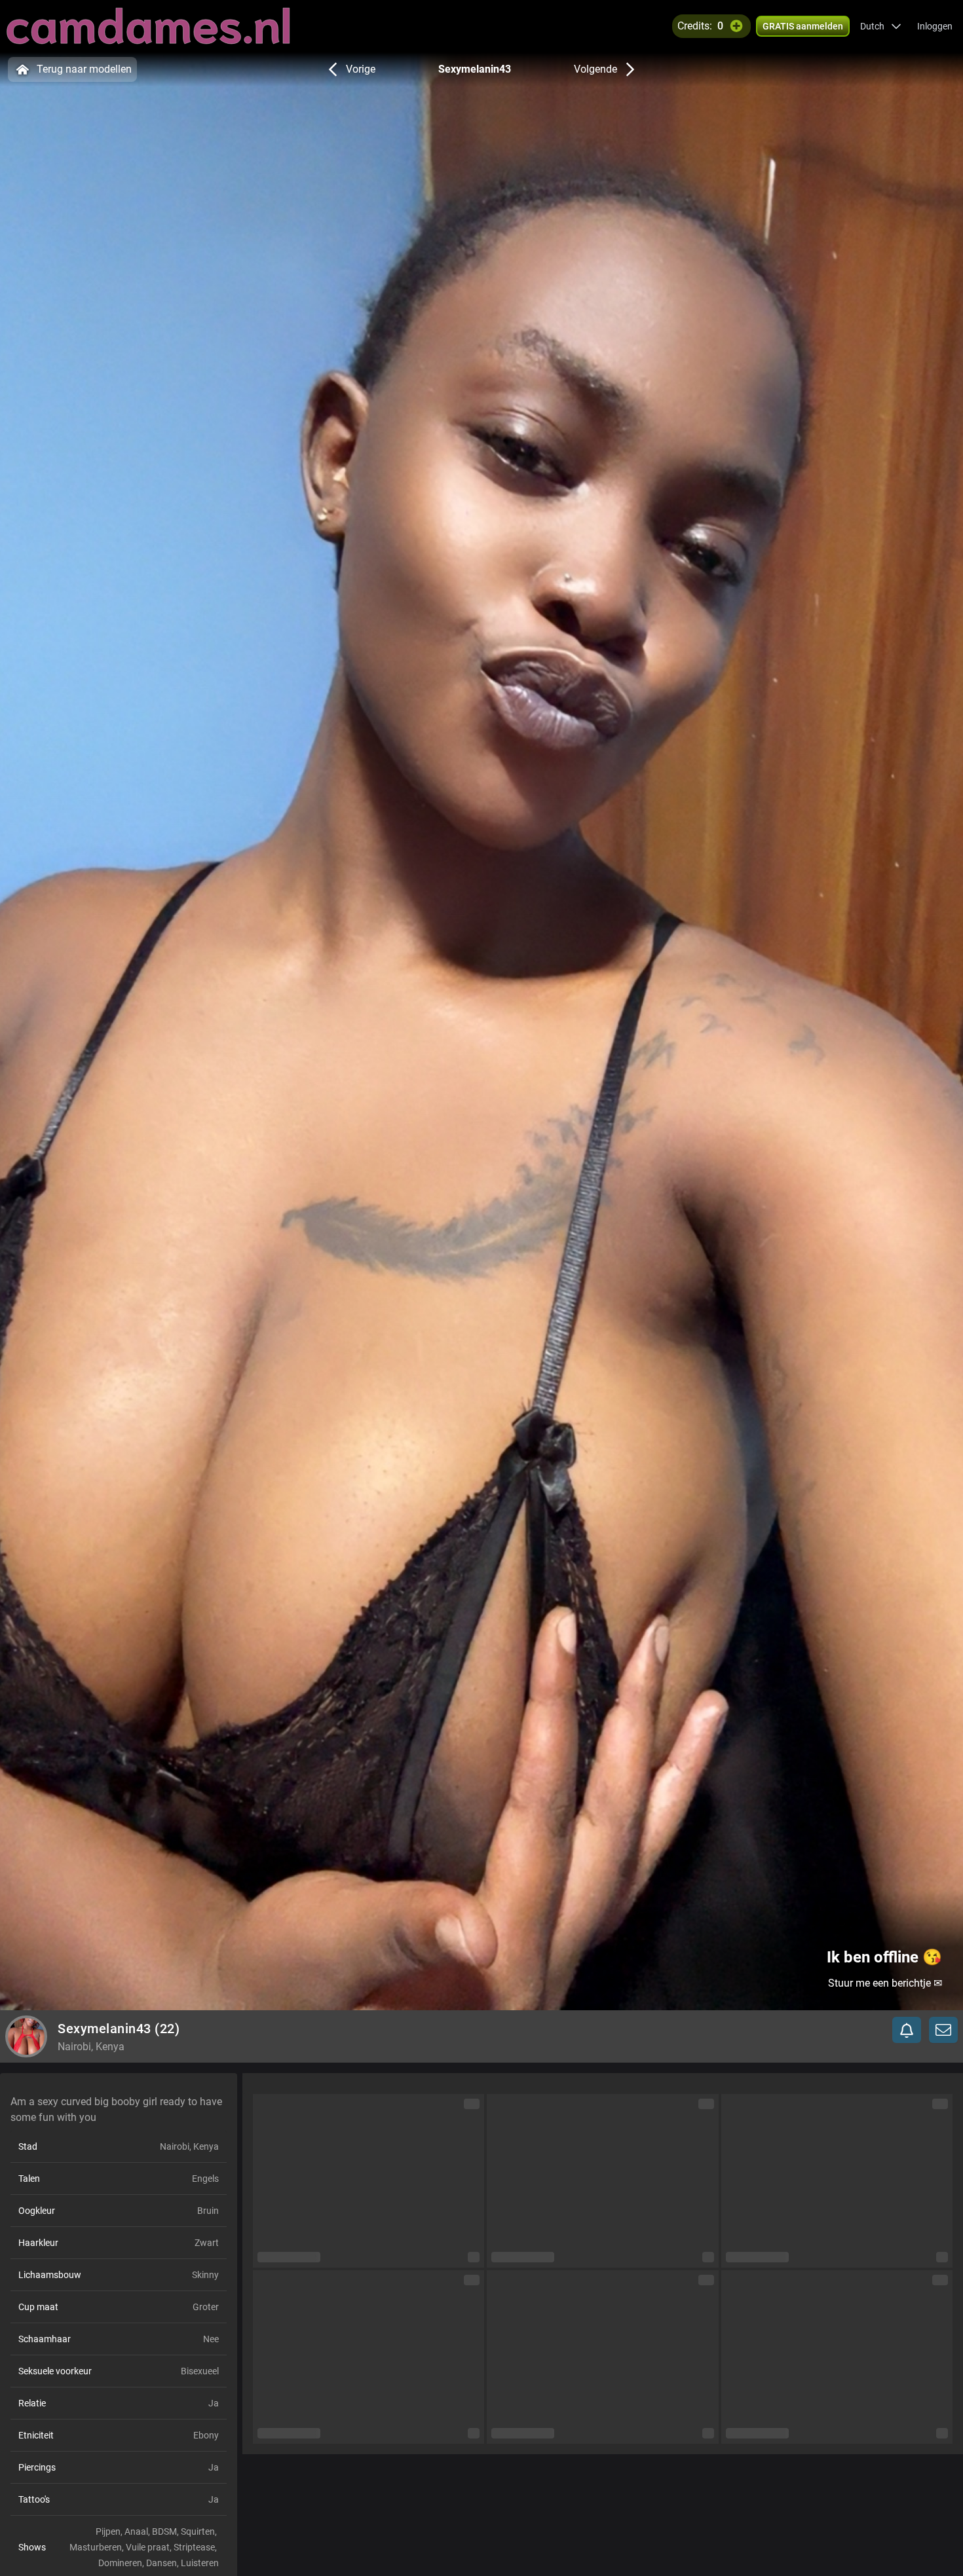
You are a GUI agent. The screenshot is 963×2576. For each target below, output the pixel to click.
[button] (881, 26)
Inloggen (935, 26)
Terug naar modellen (84, 69)
